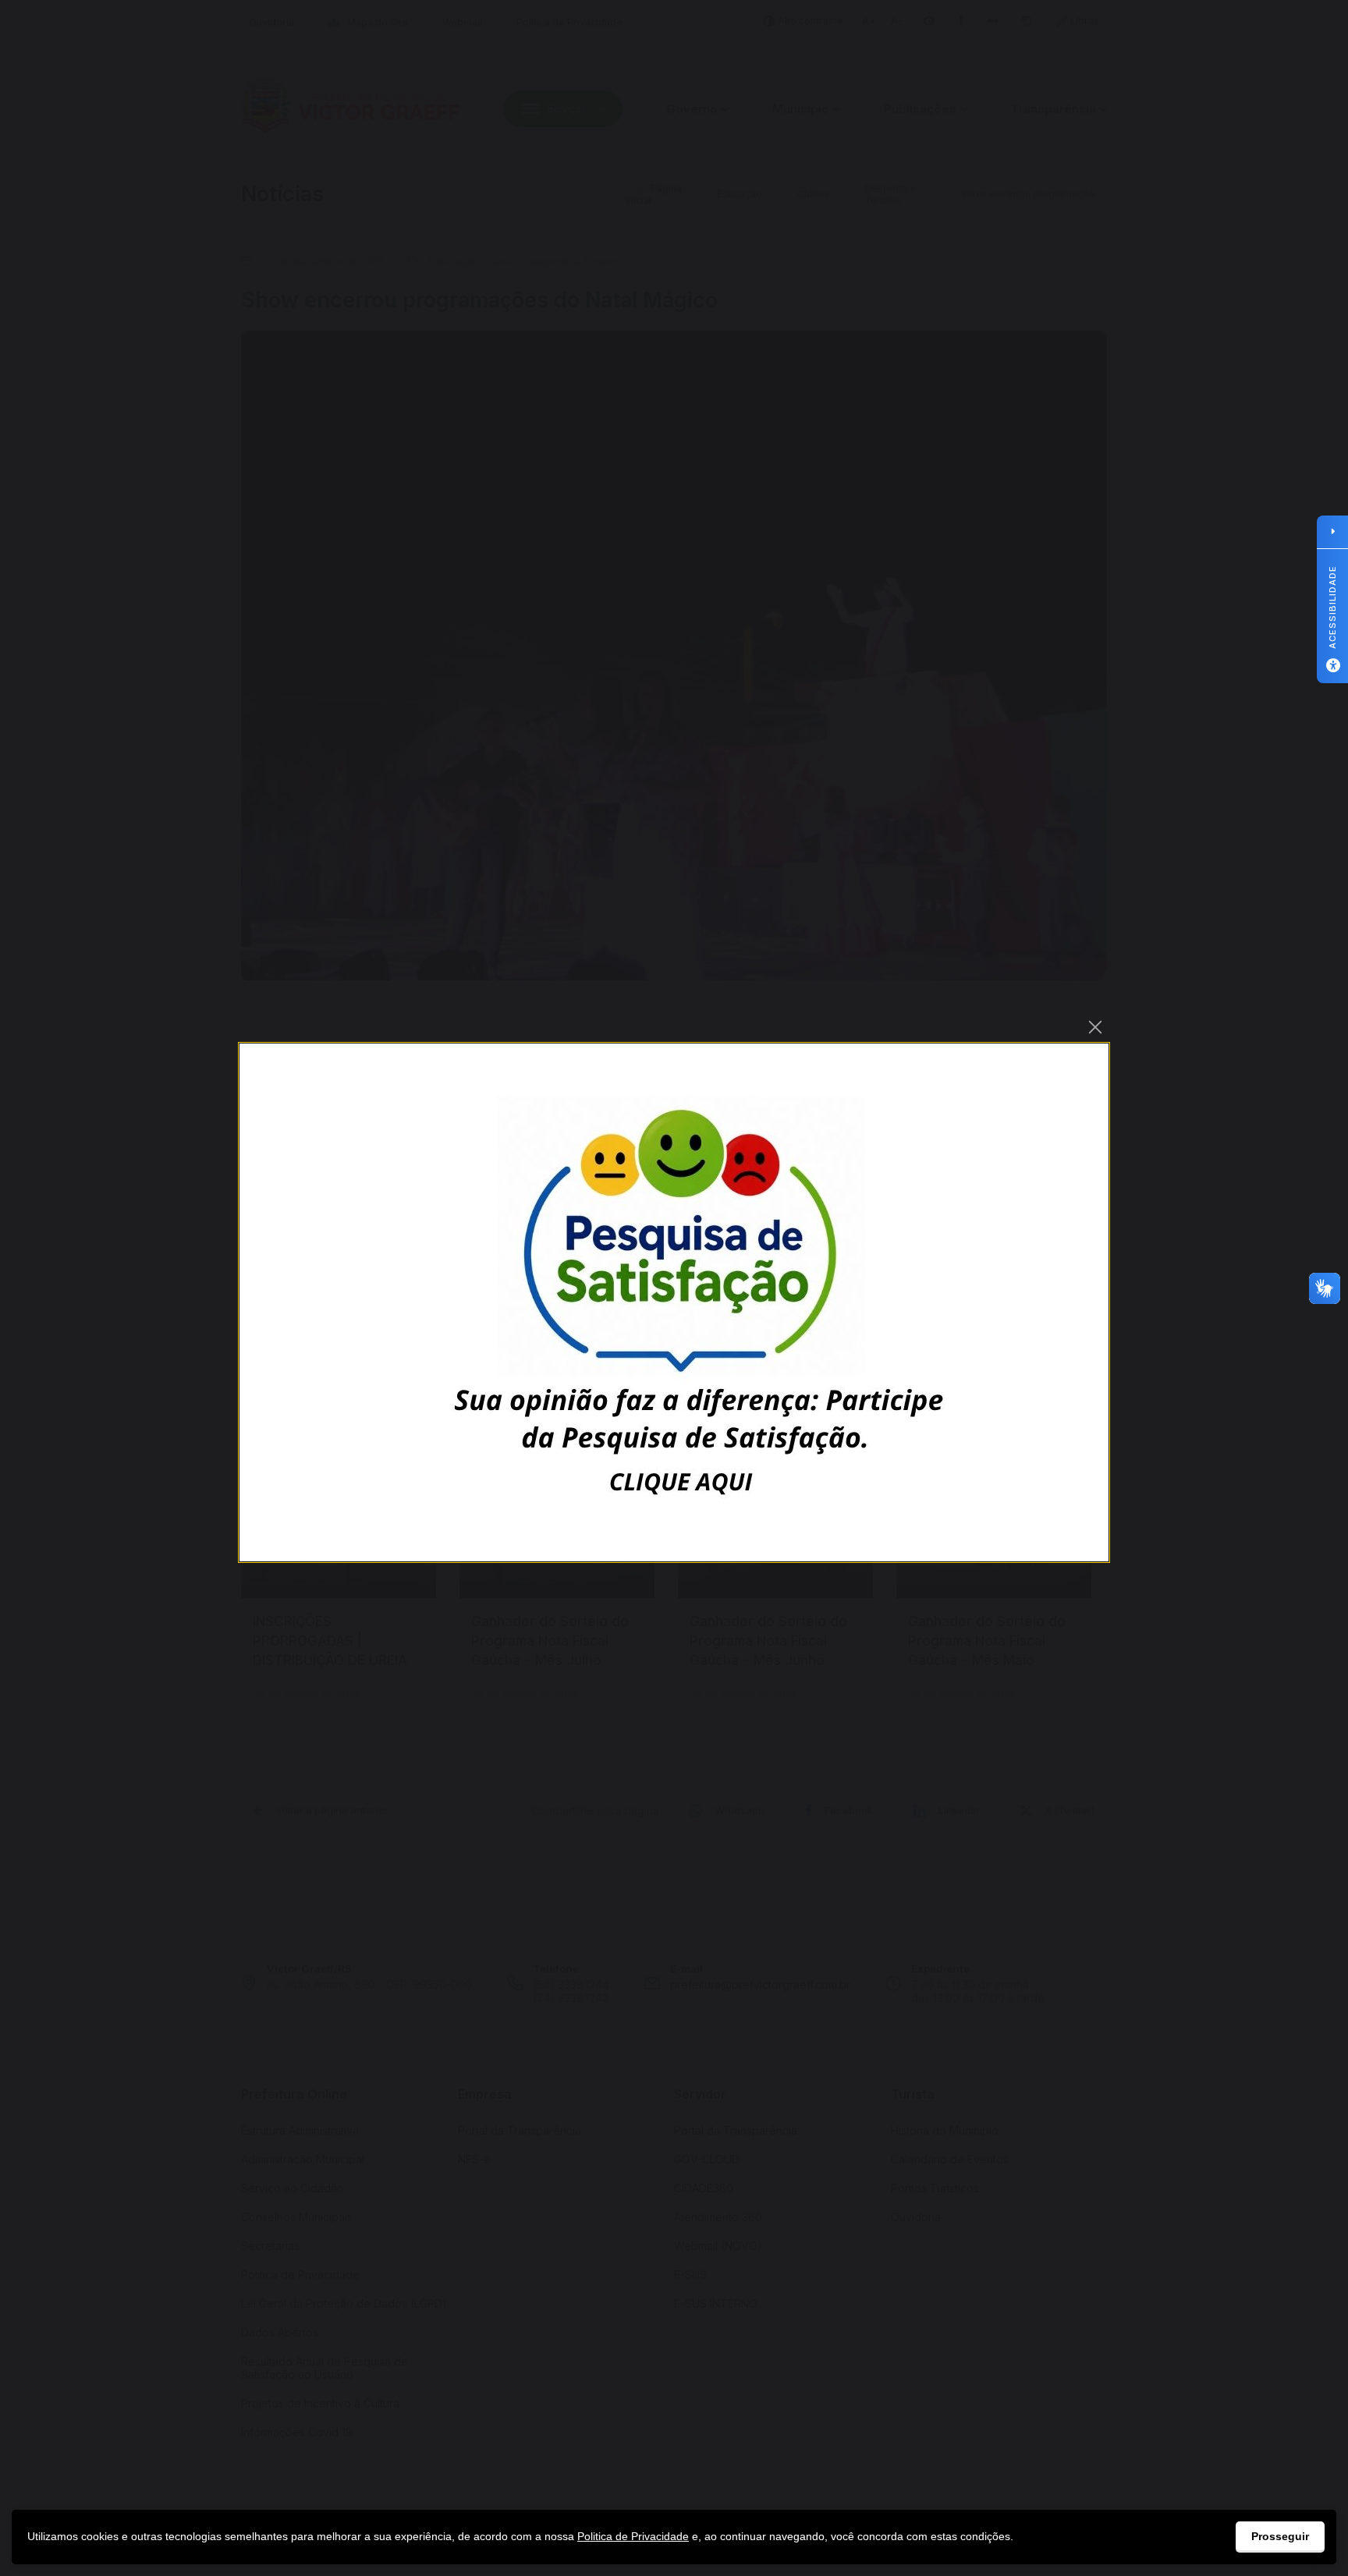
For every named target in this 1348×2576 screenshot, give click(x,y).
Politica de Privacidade (633, 2536)
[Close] (1095, 1027)
